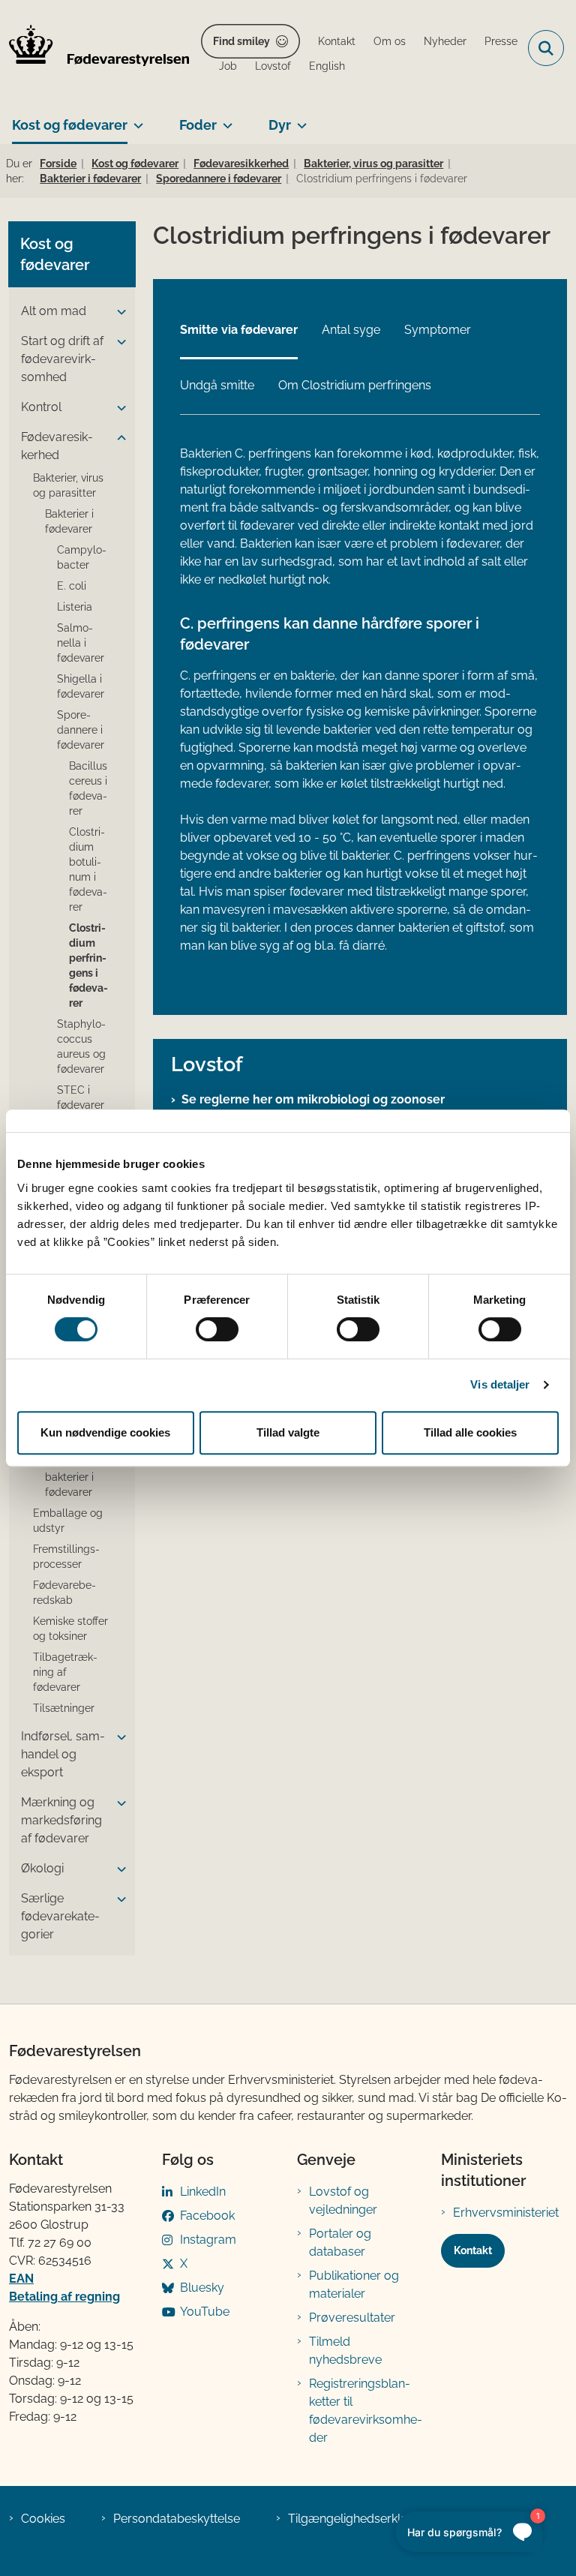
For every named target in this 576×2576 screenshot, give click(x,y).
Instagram (208, 2240)
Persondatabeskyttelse (177, 2519)
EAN (21, 2279)
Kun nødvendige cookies (105, 1432)
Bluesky (202, 2288)
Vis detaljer (500, 1384)
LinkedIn (203, 2192)
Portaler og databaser (340, 2243)
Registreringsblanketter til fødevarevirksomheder (366, 2411)
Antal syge (351, 330)
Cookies (43, 2519)
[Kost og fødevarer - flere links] (135, 119)
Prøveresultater (352, 2318)
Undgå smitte (217, 385)
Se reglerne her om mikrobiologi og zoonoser (313, 1099)
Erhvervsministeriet (506, 2213)
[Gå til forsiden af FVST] (94, 48)
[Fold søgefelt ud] (546, 48)
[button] (118, 312)
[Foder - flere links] (225, 119)
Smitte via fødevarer (239, 330)
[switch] (217, 1329)
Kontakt (473, 2250)
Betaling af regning (64, 2297)
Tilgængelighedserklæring (360, 2519)
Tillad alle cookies (470, 1432)
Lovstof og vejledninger (343, 2201)
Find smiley (241, 41)
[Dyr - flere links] (299, 119)
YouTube (205, 2312)
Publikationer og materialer (354, 2285)
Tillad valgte (288, 1432)
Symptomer (438, 330)
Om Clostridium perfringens (355, 385)
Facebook (207, 2216)
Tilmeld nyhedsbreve (345, 2351)
